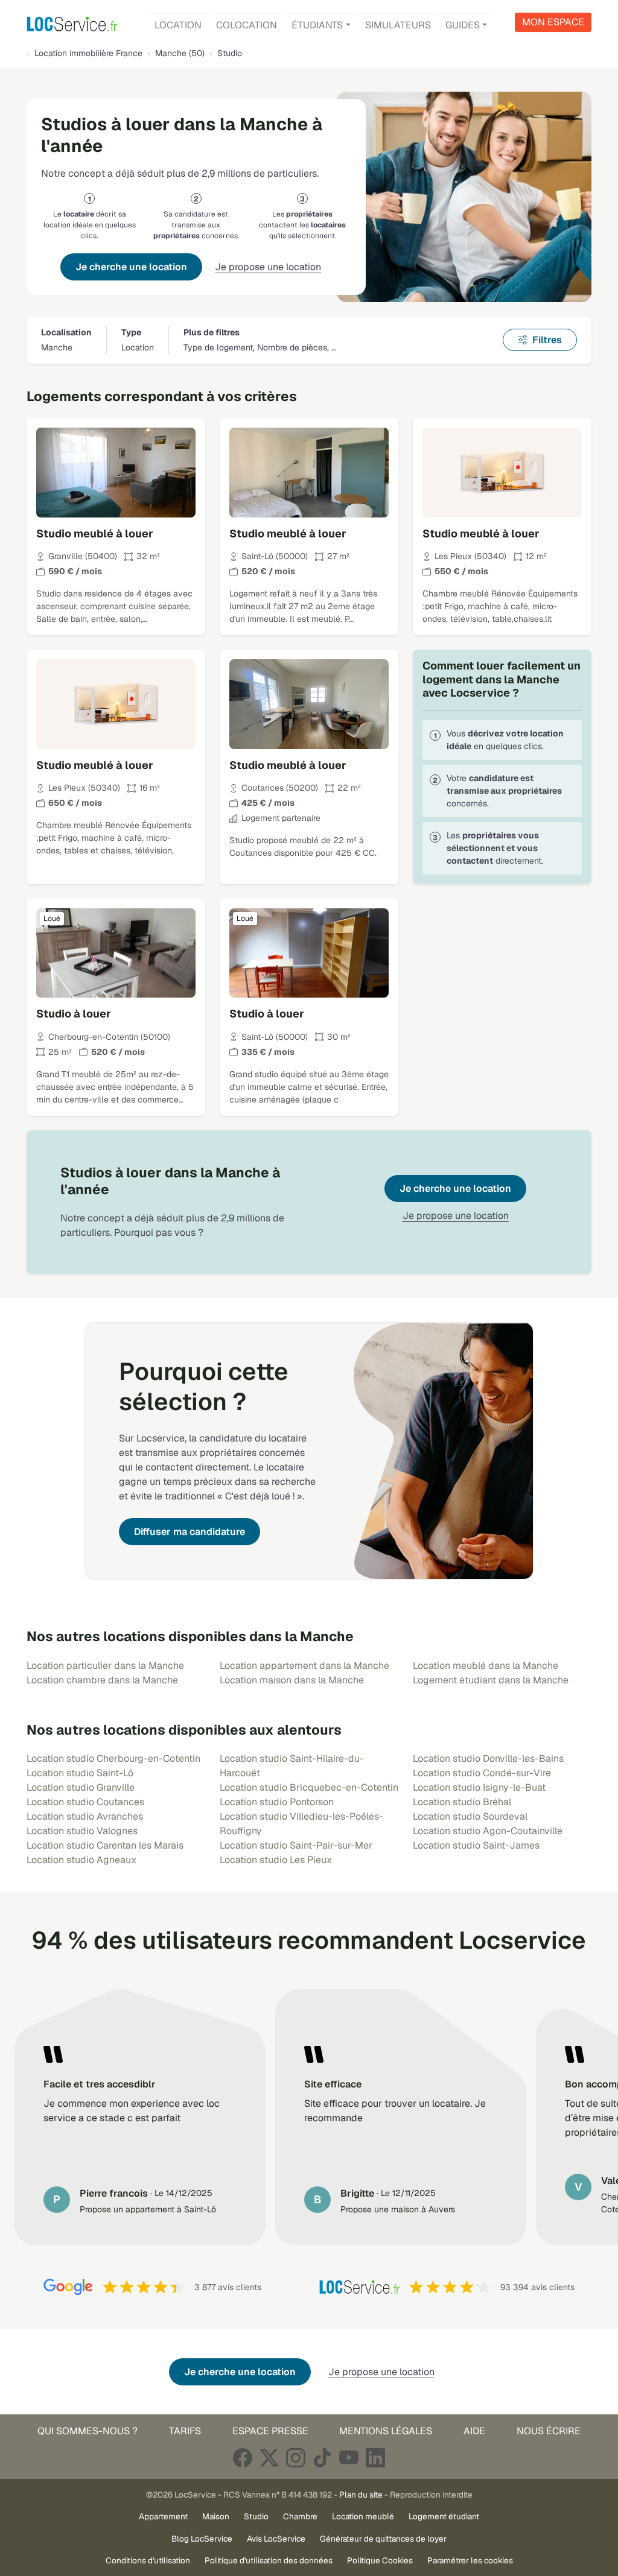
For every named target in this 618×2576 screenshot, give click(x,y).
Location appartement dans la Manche (304, 1666)
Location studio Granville (81, 1787)
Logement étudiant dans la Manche (491, 1680)
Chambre (300, 2516)
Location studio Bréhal (462, 1802)
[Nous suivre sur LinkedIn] (375, 2457)
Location (178, 25)
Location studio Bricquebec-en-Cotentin (309, 1787)
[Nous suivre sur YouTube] (349, 2457)
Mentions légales (386, 2431)
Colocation (247, 25)
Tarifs (185, 2431)
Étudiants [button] (317, 25)
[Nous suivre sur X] (269, 2457)
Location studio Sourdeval (470, 1816)
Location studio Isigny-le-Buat (479, 1787)
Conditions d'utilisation (148, 2560)
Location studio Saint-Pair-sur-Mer (296, 1845)
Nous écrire (549, 2431)
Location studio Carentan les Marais (105, 1845)
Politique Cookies (380, 2560)
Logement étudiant (444, 2516)
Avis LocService (276, 2539)
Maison (216, 2516)
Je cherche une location (131, 267)
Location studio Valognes (82, 1831)
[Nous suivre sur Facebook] (243, 2457)
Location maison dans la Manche (292, 1680)
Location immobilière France (88, 53)
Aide (474, 2431)
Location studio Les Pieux (276, 1860)
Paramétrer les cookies (470, 2560)
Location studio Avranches (85, 1816)
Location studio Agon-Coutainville (488, 1831)
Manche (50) (180, 53)
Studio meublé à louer (95, 533)
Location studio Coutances (85, 1802)
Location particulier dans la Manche (105, 1666)
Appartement (163, 2516)
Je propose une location (268, 267)
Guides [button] (463, 25)
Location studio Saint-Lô (80, 1773)
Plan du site (361, 2495)
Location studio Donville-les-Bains (488, 1758)
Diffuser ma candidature (190, 1532)
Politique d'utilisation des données (269, 2560)
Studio (256, 2516)
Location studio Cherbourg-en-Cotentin (113, 1758)
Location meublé (363, 2516)
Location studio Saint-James (476, 1845)
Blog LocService (202, 2539)
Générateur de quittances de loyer (383, 2539)
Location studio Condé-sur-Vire (482, 1773)
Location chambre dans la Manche (102, 1680)
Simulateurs (398, 25)
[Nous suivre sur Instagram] (296, 2457)
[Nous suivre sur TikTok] (322, 2457)
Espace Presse (270, 2431)
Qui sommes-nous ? (88, 2431)
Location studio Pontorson (277, 1802)
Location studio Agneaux (81, 1860)
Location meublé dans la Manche (486, 1666)
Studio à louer (74, 1014)
